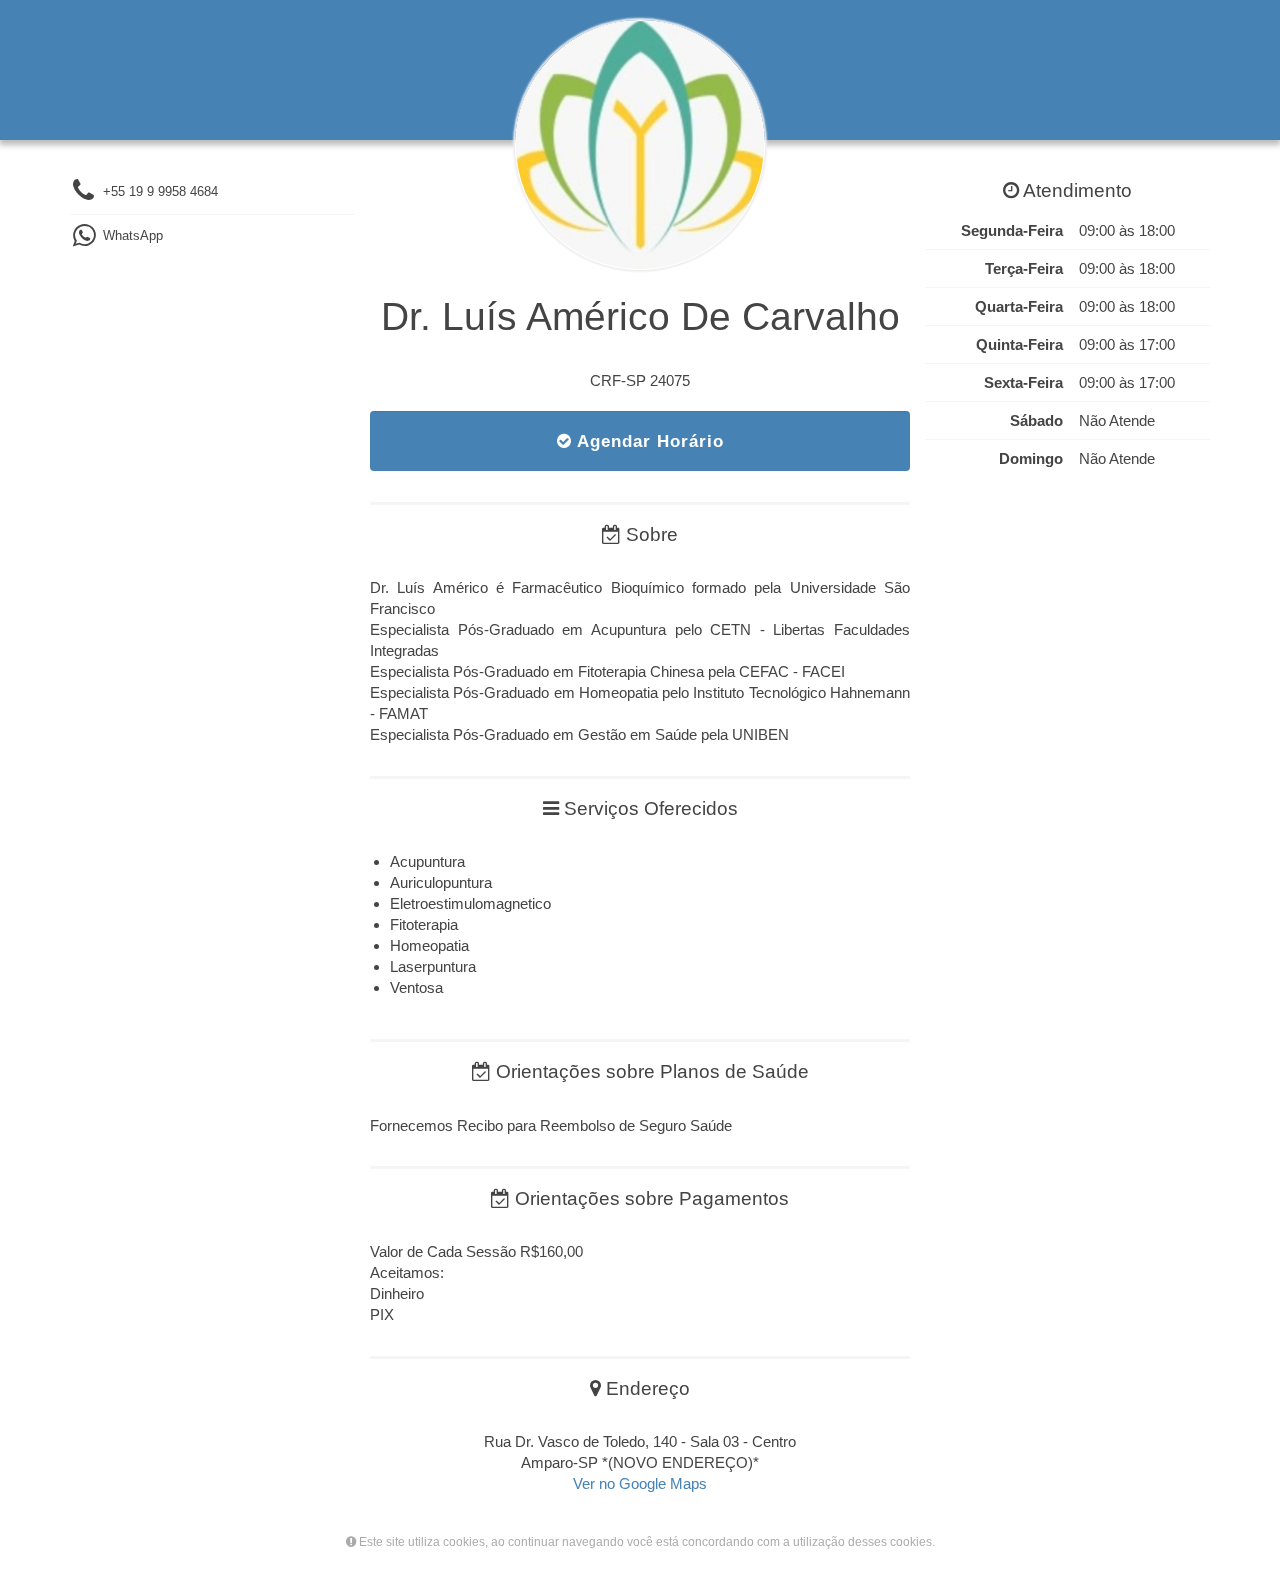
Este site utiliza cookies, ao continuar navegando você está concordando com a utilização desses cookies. (645, 1542)
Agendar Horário (648, 441)
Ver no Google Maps (640, 1483)
